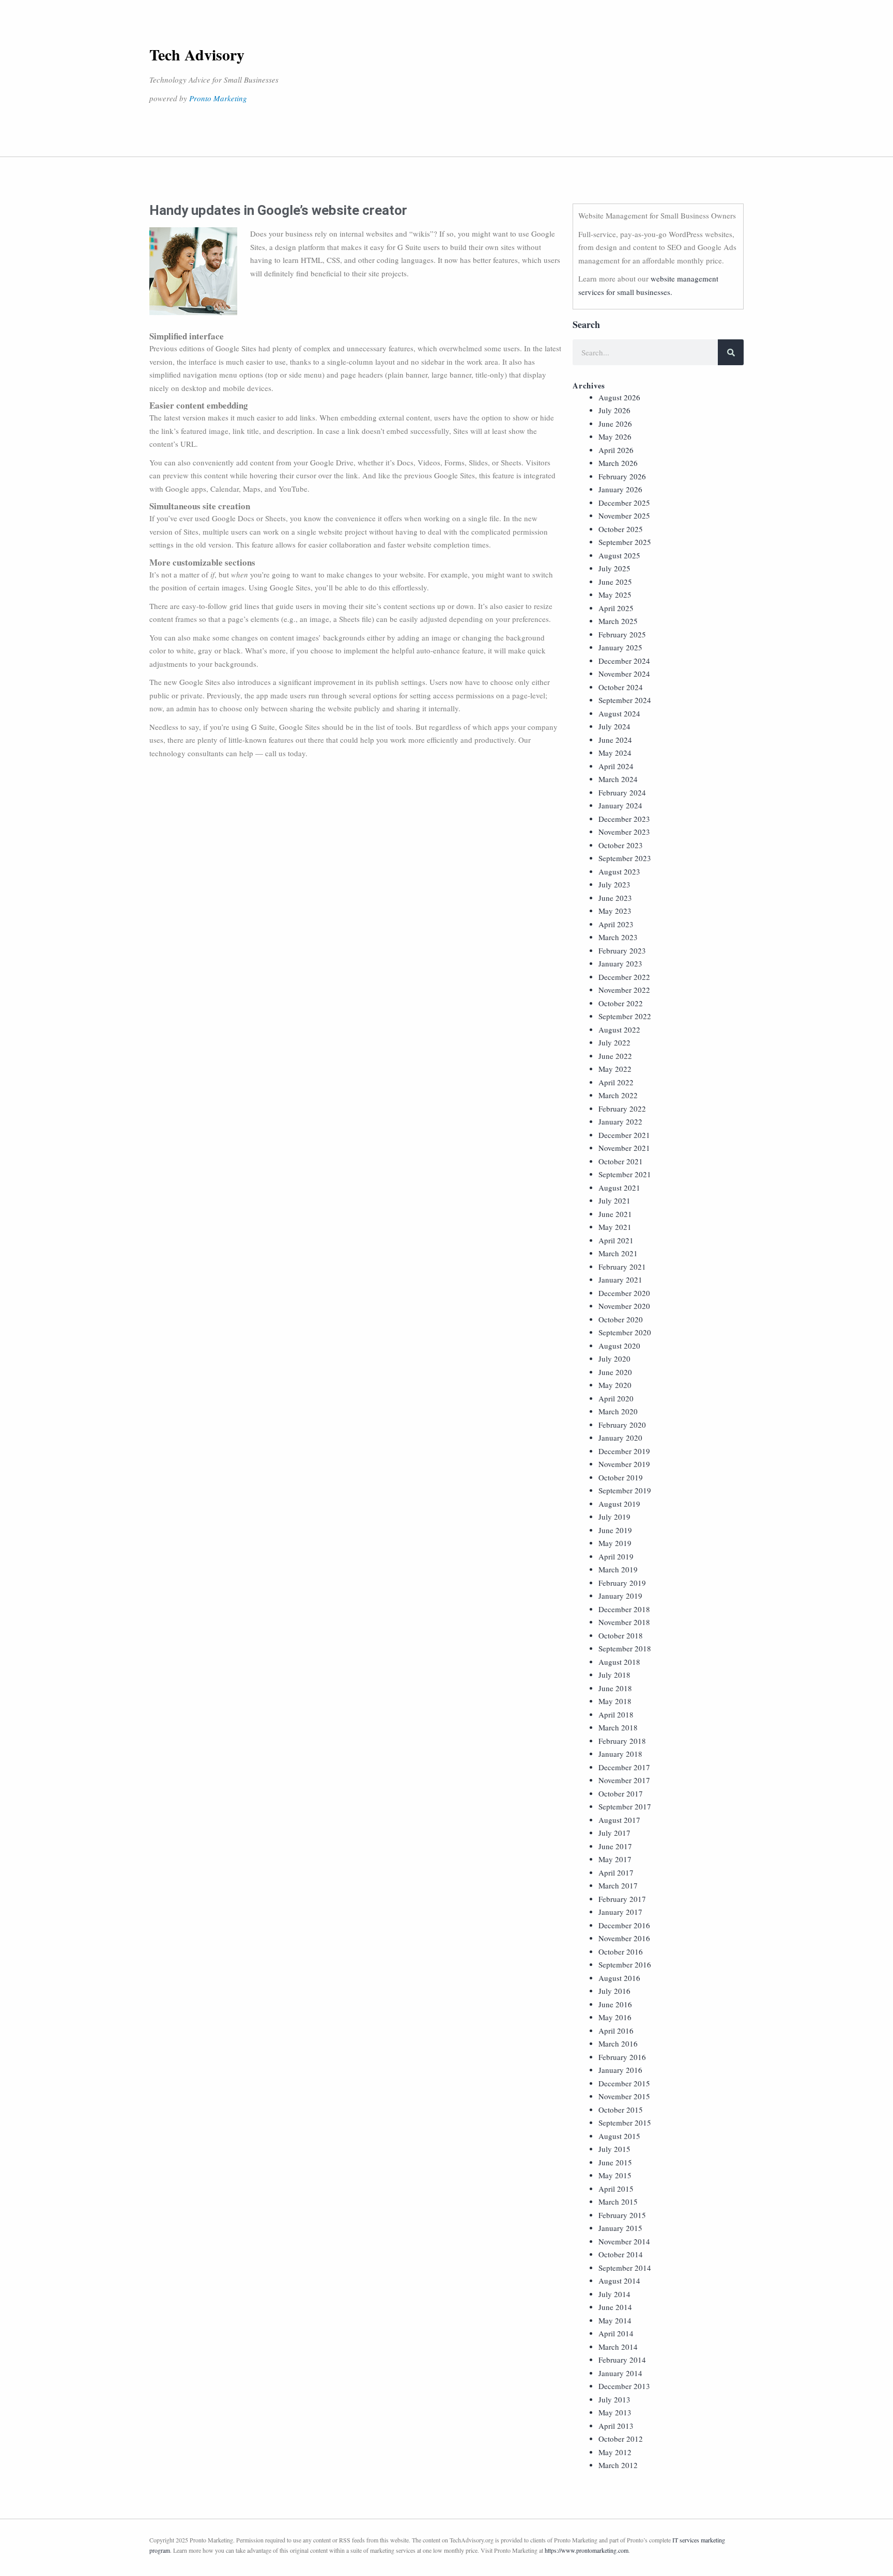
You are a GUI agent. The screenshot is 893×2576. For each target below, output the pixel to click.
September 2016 (625, 1964)
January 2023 (620, 963)
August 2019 (619, 1504)
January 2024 (620, 805)
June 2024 (615, 740)
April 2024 (616, 766)
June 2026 (615, 424)
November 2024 (624, 674)
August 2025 (619, 555)
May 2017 (615, 1859)
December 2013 (624, 2386)
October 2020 (621, 1319)
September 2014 (625, 2268)
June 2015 (615, 2162)
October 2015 (621, 2110)
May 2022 (615, 1069)
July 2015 (614, 2149)
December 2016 (624, 1925)
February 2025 (622, 634)
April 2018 (616, 1714)
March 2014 (618, 2347)
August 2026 (619, 397)
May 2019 (615, 1543)
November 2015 (624, 2096)
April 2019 (616, 1556)
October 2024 (621, 687)
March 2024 (618, 779)
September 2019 (625, 1490)
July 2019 (614, 1517)
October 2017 (621, 1793)
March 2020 (618, 1411)
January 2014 (620, 2373)
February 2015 (622, 2215)
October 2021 (621, 1161)
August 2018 (619, 1662)
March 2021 (618, 1253)
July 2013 (614, 2399)
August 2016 (619, 1978)
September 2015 (625, 2122)
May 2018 (615, 1701)
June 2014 (615, 2307)
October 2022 (621, 1003)
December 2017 (624, 1767)
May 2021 (615, 1227)
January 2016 (620, 2070)
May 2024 (615, 753)
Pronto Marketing (218, 98)
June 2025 (615, 582)
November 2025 (624, 516)
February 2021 (622, 1267)
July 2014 (614, 2294)
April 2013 (616, 2426)
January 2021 (620, 1279)
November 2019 (624, 1464)
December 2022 (624, 977)
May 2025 (615, 595)
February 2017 (622, 1899)
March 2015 (618, 2202)
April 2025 (616, 608)
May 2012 (615, 2452)
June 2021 (615, 1214)
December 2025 (624, 503)
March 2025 (618, 621)
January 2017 (620, 1912)
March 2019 (618, 1569)
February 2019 (622, 1583)
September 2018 (625, 1648)
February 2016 (622, 2057)
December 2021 (624, 1135)
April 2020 (616, 1398)
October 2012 (621, 2439)
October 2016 (621, 1951)
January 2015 (620, 2228)
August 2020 (619, 1346)
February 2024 (622, 792)
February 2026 (622, 476)
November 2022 (624, 990)
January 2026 (620, 489)
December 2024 (624, 661)
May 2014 (615, 2320)
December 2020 (624, 1293)
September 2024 (625, 700)
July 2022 (614, 1042)
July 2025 (614, 568)
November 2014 (624, 2241)
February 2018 (622, 1741)
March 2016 (618, 2043)
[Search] (731, 352)
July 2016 (614, 1991)
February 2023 (622, 950)
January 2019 (620, 1596)
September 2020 (625, 1332)
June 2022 (615, 1056)
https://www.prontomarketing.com (587, 2550)
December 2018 (624, 1609)
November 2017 (624, 1780)
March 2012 (618, 2465)
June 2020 (615, 1372)
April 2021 (616, 1240)
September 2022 (625, 1016)
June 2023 (615, 898)
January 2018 (620, 1754)
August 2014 (619, 2281)
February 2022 (622, 1109)
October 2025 (621, 529)
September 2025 (625, 542)
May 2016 (615, 2017)
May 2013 (615, 2412)
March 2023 (618, 937)
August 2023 (619, 871)
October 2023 (621, 845)
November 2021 (624, 1148)
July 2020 (614, 1359)
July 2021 (614, 1200)
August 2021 (619, 1188)
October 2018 (621, 1635)
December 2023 (624, 819)
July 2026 (614, 410)
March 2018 (618, 1727)
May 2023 (615, 911)
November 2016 (624, 1938)
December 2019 (624, 1451)
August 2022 (619, 1029)
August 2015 (619, 2136)
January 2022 (620, 1121)
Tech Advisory (197, 54)
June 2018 (615, 1688)
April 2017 (616, 1872)
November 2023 (624, 832)
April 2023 (616, 924)
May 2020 (615, 1385)
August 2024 (619, 713)
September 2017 (625, 1806)
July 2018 (614, 1675)
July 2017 (614, 1833)
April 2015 (616, 2189)
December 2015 (624, 2083)
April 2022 (616, 1082)
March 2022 (618, 1095)
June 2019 (615, 1530)
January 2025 (620, 647)
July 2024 (614, 726)
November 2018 (624, 1622)
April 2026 (616, 450)
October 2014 (621, 2254)
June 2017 (615, 1846)
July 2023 (614, 884)
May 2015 (615, 2175)
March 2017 (618, 1885)
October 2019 (621, 1477)
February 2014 (622, 2360)
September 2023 (625, 858)
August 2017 (619, 1820)
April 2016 (616, 2031)
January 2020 (620, 1438)
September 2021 (625, 1174)
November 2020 (624, 1306)
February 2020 (622, 1425)
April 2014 (616, 2333)
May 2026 (615, 436)
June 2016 (615, 2004)
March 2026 (618, 463)
